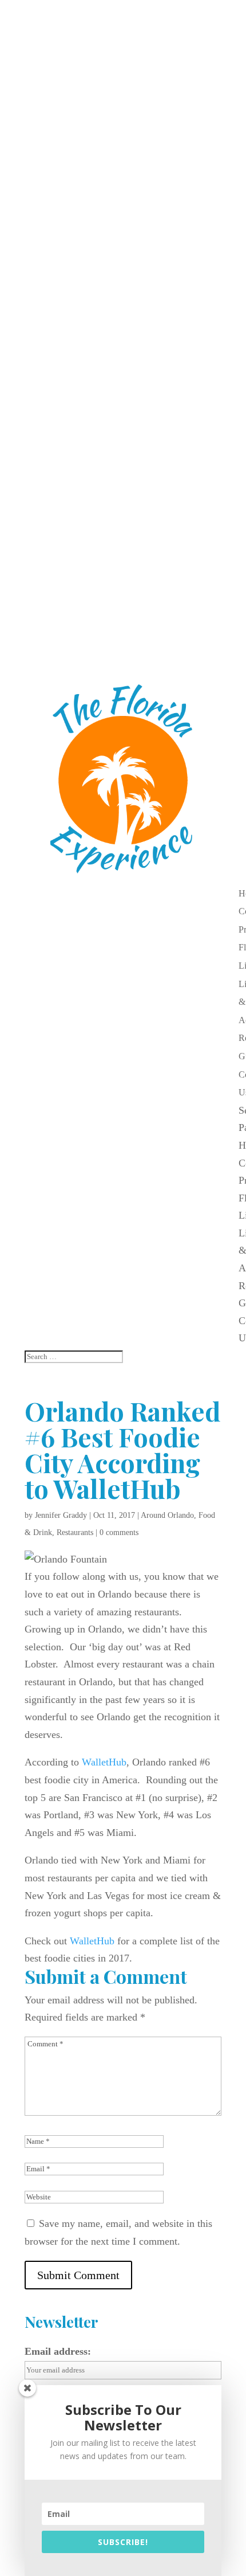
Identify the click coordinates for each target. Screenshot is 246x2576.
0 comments (119, 1532)
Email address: (58, 2351)
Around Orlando (167, 1515)
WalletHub (104, 1762)
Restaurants (75, 1532)
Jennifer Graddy (61, 1515)
